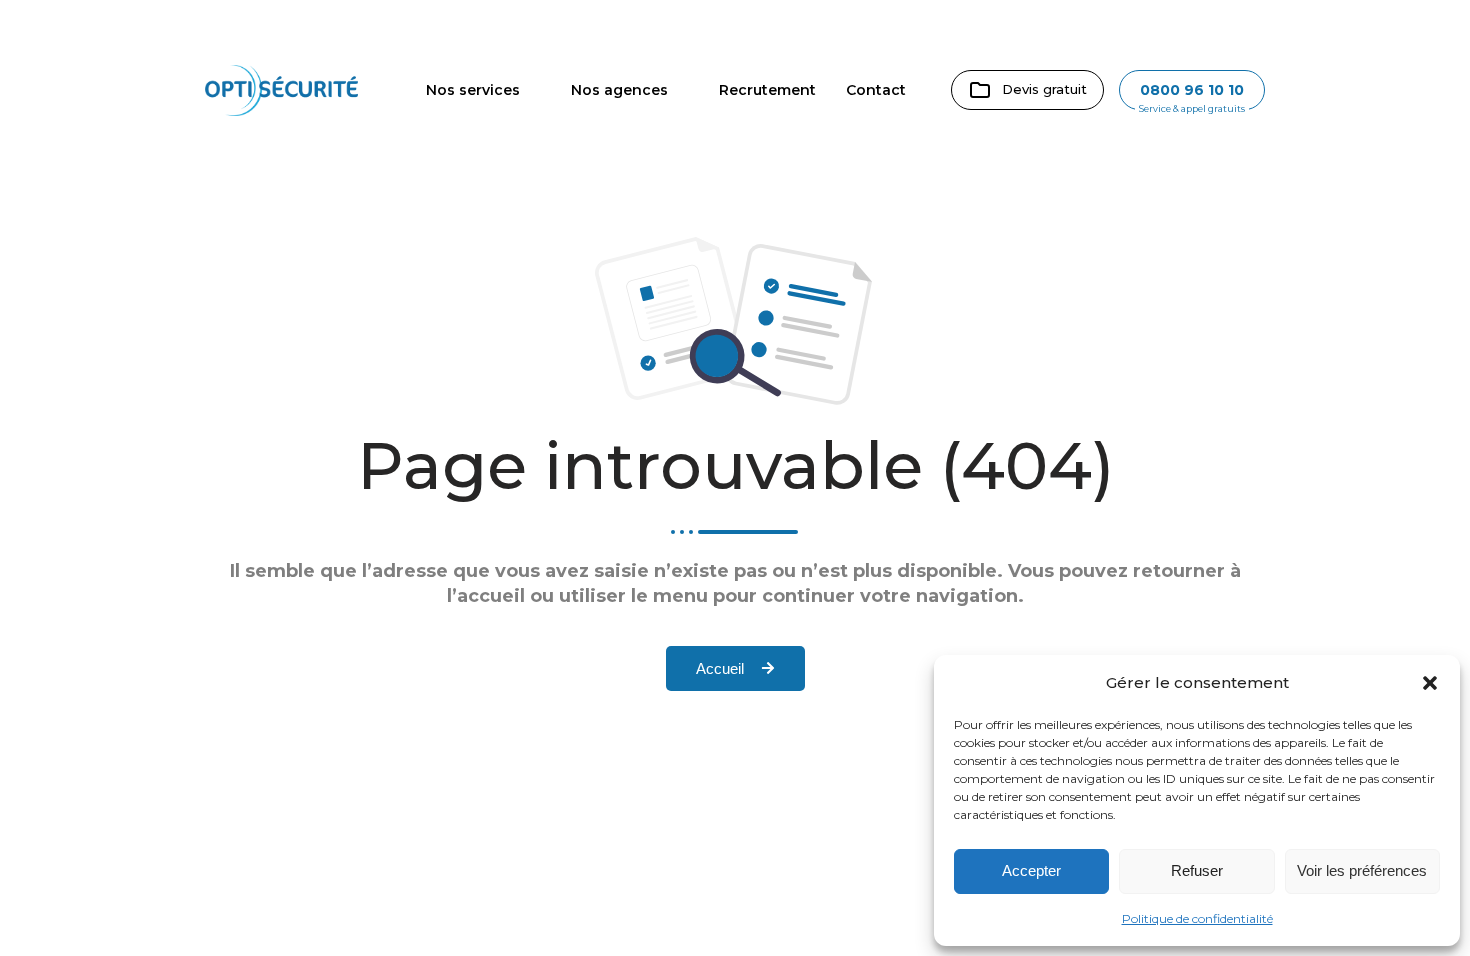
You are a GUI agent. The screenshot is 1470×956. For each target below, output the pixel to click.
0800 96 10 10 (1192, 90)
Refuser (1197, 870)
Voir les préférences (1362, 870)
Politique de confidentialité (1197, 918)
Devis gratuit (1044, 89)
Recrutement (767, 90)
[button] (1430, 683)
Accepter (1031, 870)
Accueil (720, 668)
